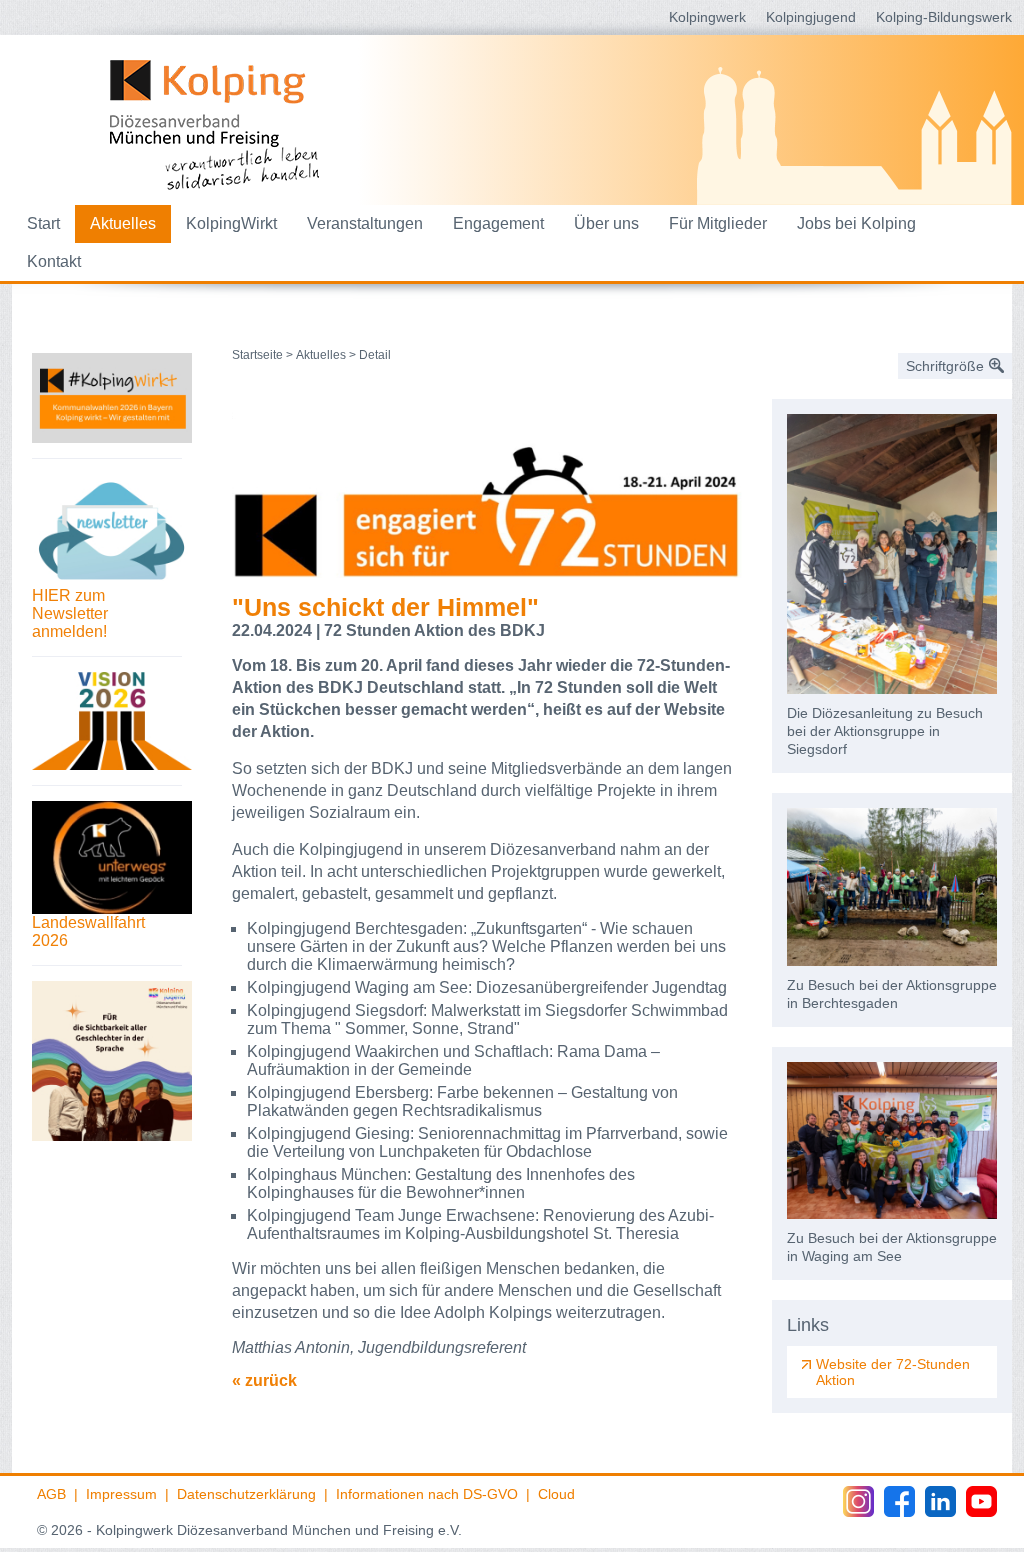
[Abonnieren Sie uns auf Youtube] (981, 1501)
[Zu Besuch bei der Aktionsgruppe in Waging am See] (892, 1141)
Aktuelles (123, 223)
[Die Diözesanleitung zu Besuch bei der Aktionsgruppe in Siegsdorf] (892, 554)
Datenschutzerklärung (246, 1494)
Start (43, 223)
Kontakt (54, 261)
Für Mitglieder (718, 223)
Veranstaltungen (365, 223)
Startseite (257, 355)
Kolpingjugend (811, 17)
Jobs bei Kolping (856, 223)
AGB (51, 1494)
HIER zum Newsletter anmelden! (70, 613)
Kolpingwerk (707, 17)
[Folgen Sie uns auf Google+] (940, 1501)
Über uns (606, 223)
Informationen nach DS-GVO (427, 1494)
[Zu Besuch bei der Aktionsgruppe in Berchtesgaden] (892, 887)
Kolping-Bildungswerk (944, 17)
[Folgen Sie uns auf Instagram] (858, 1501)
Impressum (121, 1494)
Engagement (498, 223)
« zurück (264, 1380)
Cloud (556, 1494)
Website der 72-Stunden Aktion (893, 1372)
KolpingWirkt (231, 223)
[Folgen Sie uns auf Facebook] (899, 1501)
